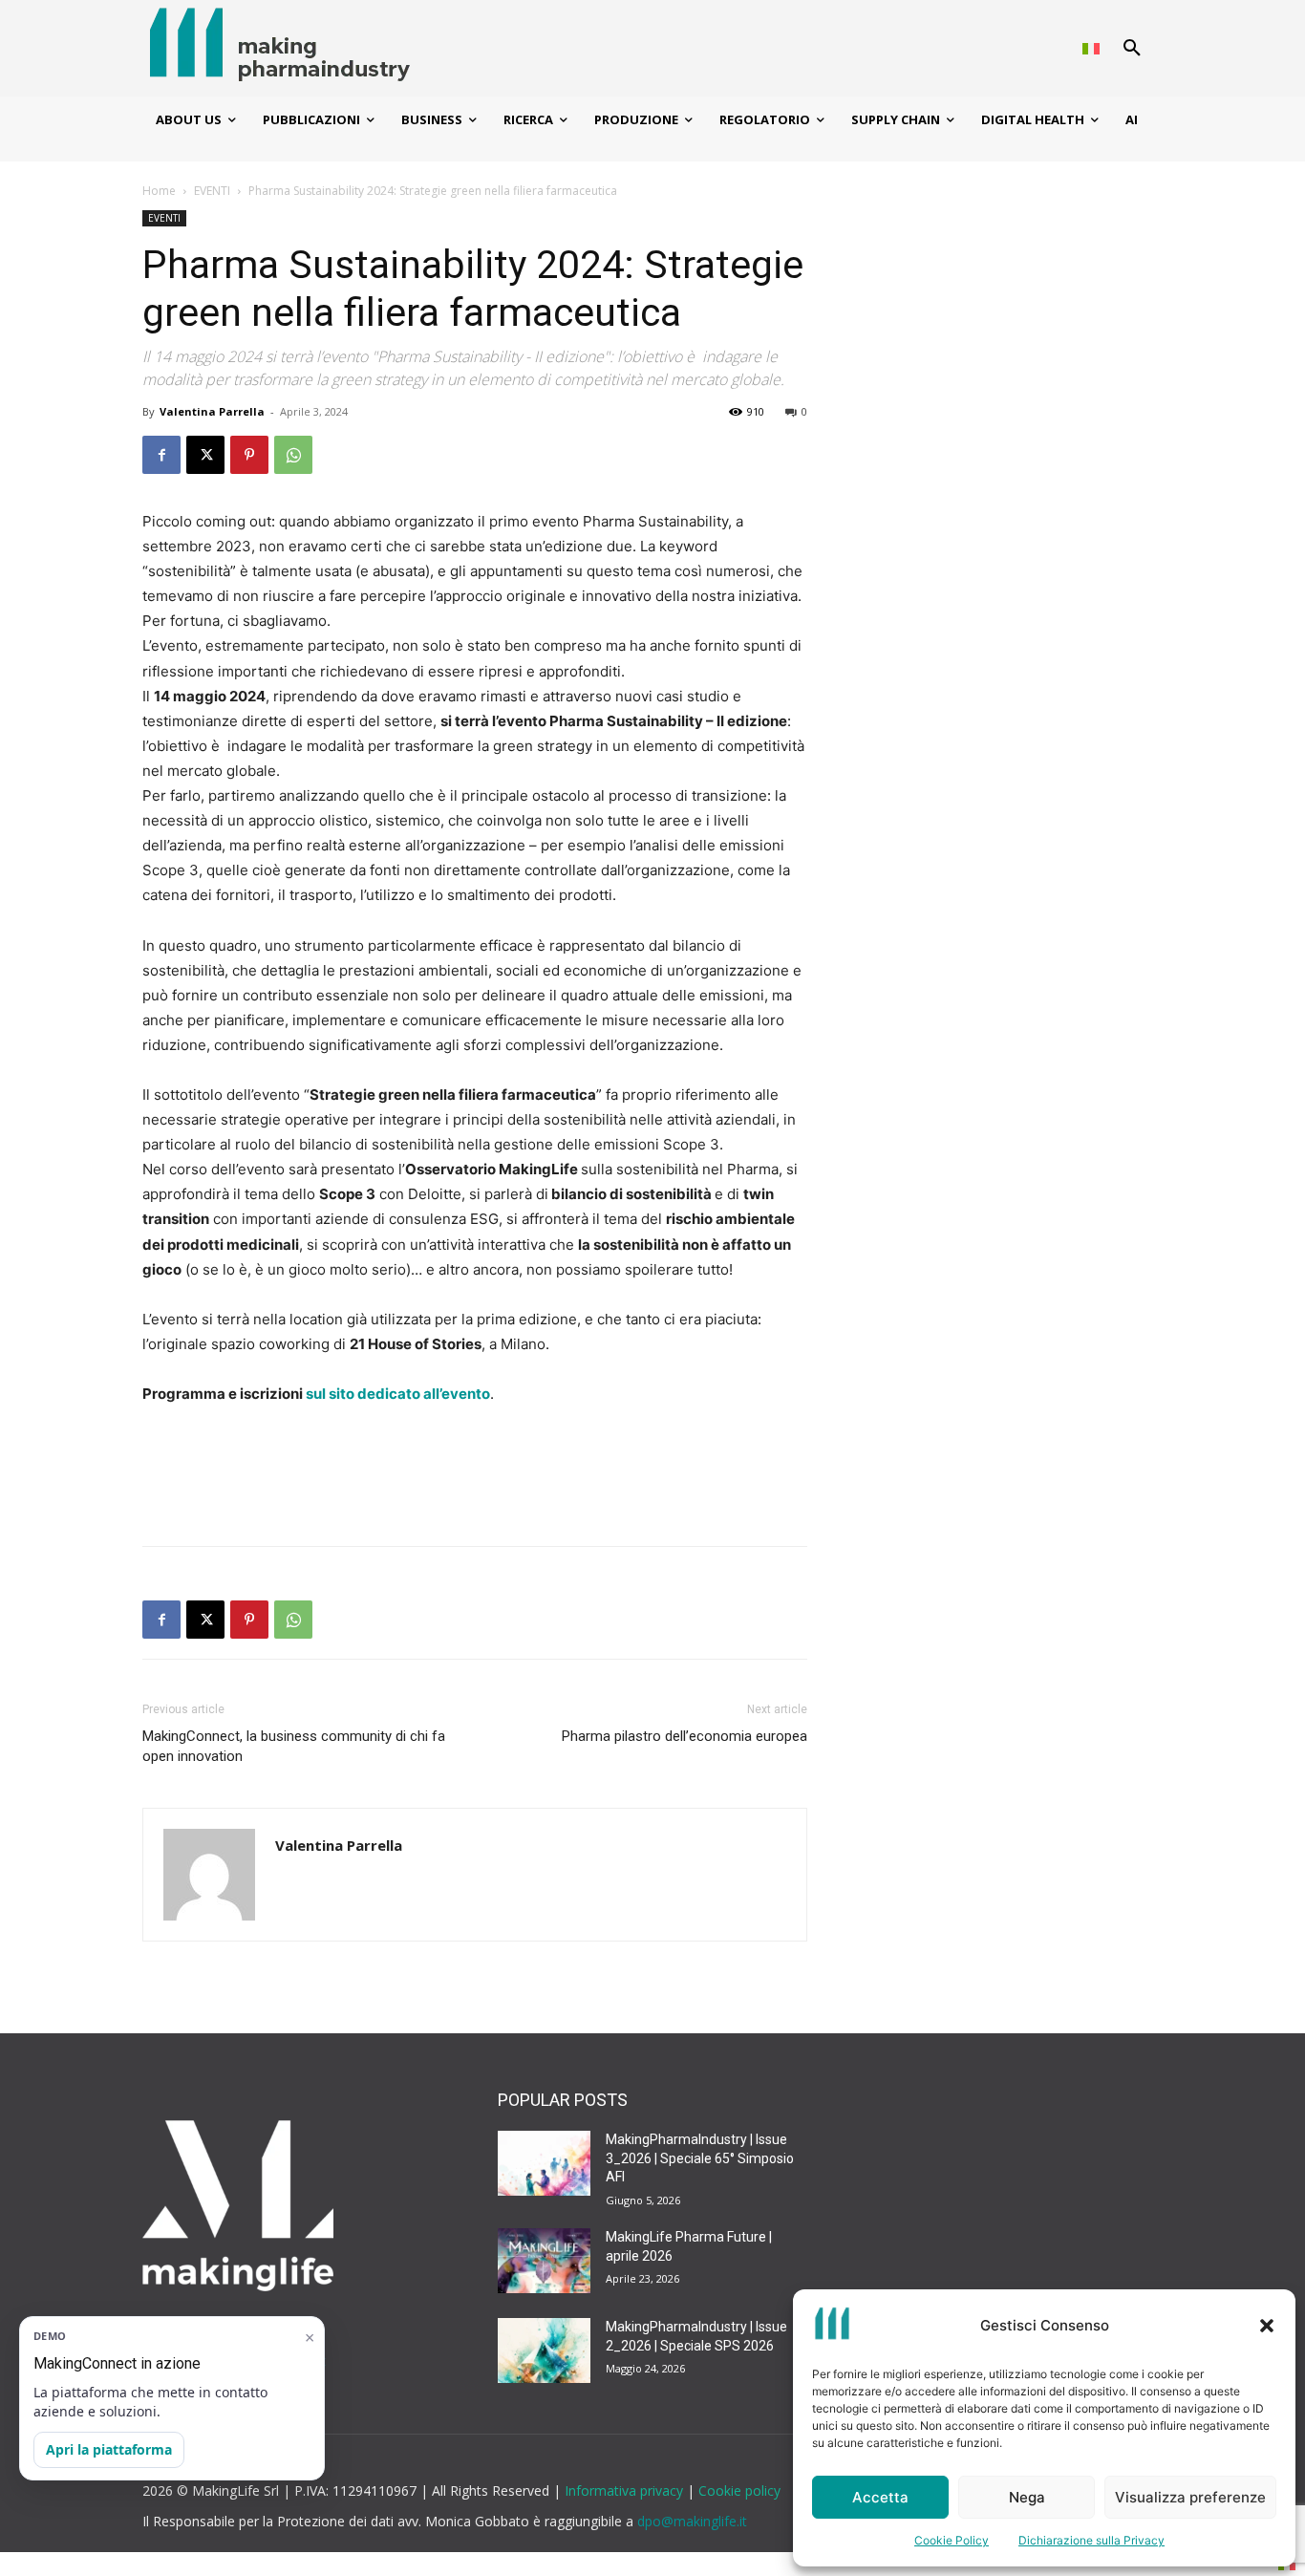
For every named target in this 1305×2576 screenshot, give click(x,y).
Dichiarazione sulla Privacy (1091, 2540)
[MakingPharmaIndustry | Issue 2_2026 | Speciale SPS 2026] (544, 2351)
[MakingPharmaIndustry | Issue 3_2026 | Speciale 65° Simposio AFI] (544, 2163)
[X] (205, 455)
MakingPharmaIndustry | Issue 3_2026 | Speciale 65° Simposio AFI (700, 2158)
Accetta (880, 2497)
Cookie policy (739, 2490)
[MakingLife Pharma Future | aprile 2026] (544, 2261)
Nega (1027, 2497)
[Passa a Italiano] (1091, 48)
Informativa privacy (626, 2490)
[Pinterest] (249, 455)
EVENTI (212, 191)
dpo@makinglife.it (692, 2521)
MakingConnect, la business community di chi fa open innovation (294, 1746)
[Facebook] (161, 455)
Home (159, 191)
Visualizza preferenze (1190, 2497)
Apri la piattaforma (109, 2449)
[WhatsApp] (293, 455)
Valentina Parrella (212, 411)
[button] (1267, 2326)
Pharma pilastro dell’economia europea (685, 1736)
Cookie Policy (952, 2540)
